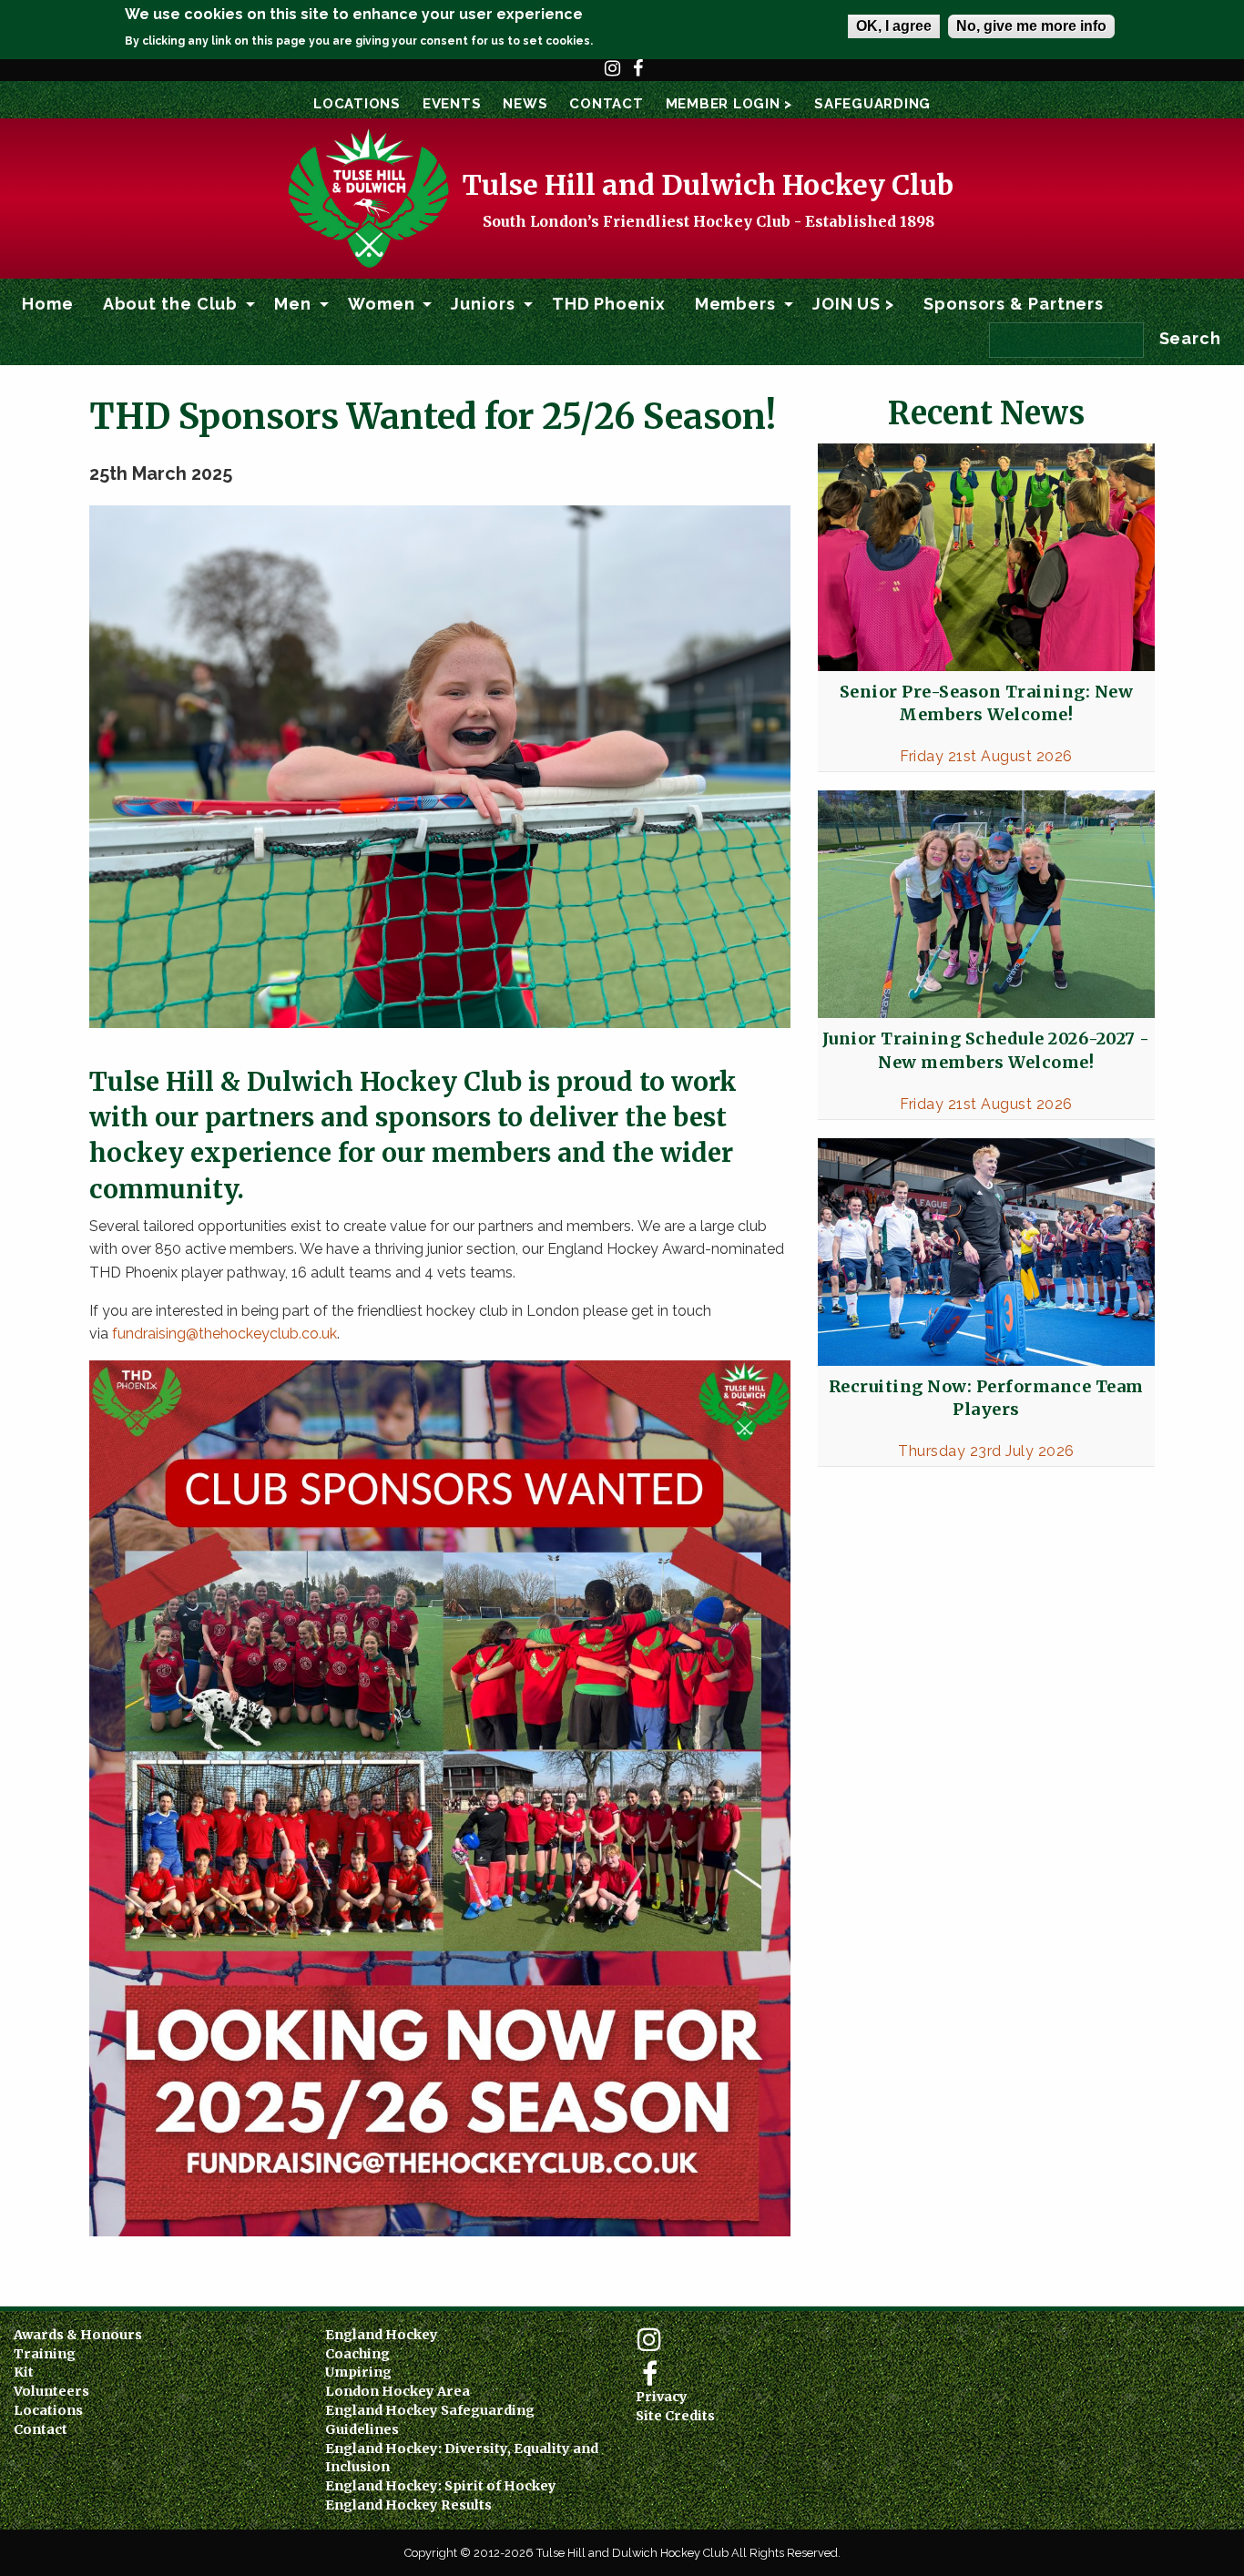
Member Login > (729, 104)
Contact (606, 104)
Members (735, 304)
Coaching (357, 2354)
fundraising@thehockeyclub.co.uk (224, 1334)
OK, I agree (894, 26)
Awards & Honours (78, 2335)
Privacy (662, 2397)
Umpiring (358, 2372)
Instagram (613, 76)
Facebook (638, 76)
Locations (357, 104)
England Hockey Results (408, 2505)
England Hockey (382, 2335)
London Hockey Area (398, 2391)
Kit (24, 2372)
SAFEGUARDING (872, 104)
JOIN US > (853, 304)
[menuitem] (48, 304)
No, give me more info (1031, 26)
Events (452, 104)
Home (48, 304)
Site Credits (675, 2416)
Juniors (483, 304)
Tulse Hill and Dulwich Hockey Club (708, 185)
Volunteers (51, 2391)
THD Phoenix (609, 304)
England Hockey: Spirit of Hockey (441, 2486)
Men (293, 304)
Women (382, 304)
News (525, 104)
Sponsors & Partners (1014, 304)
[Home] (367, 197)
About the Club (171, 304)
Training (45, 2354)
